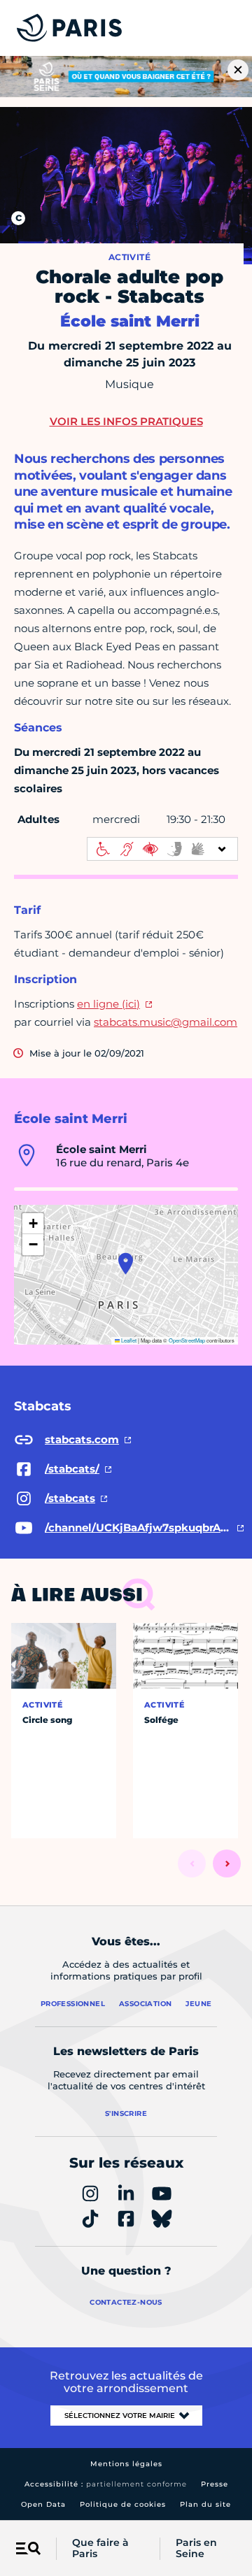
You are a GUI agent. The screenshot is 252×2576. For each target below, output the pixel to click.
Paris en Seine (196, 2549)
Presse (215, 2484)
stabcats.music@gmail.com (166, 1022)
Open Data (43, 2504)
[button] (126, 1264)
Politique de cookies (123, 2504)
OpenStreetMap (187, 1340)
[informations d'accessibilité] (162, 849)
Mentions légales (126, 2464)
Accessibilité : (106, 2484)
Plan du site (205, 2504)
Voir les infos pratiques (126, 421)
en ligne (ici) (108, 1004)
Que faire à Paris (100, 2549)
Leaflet (128, 1340)
